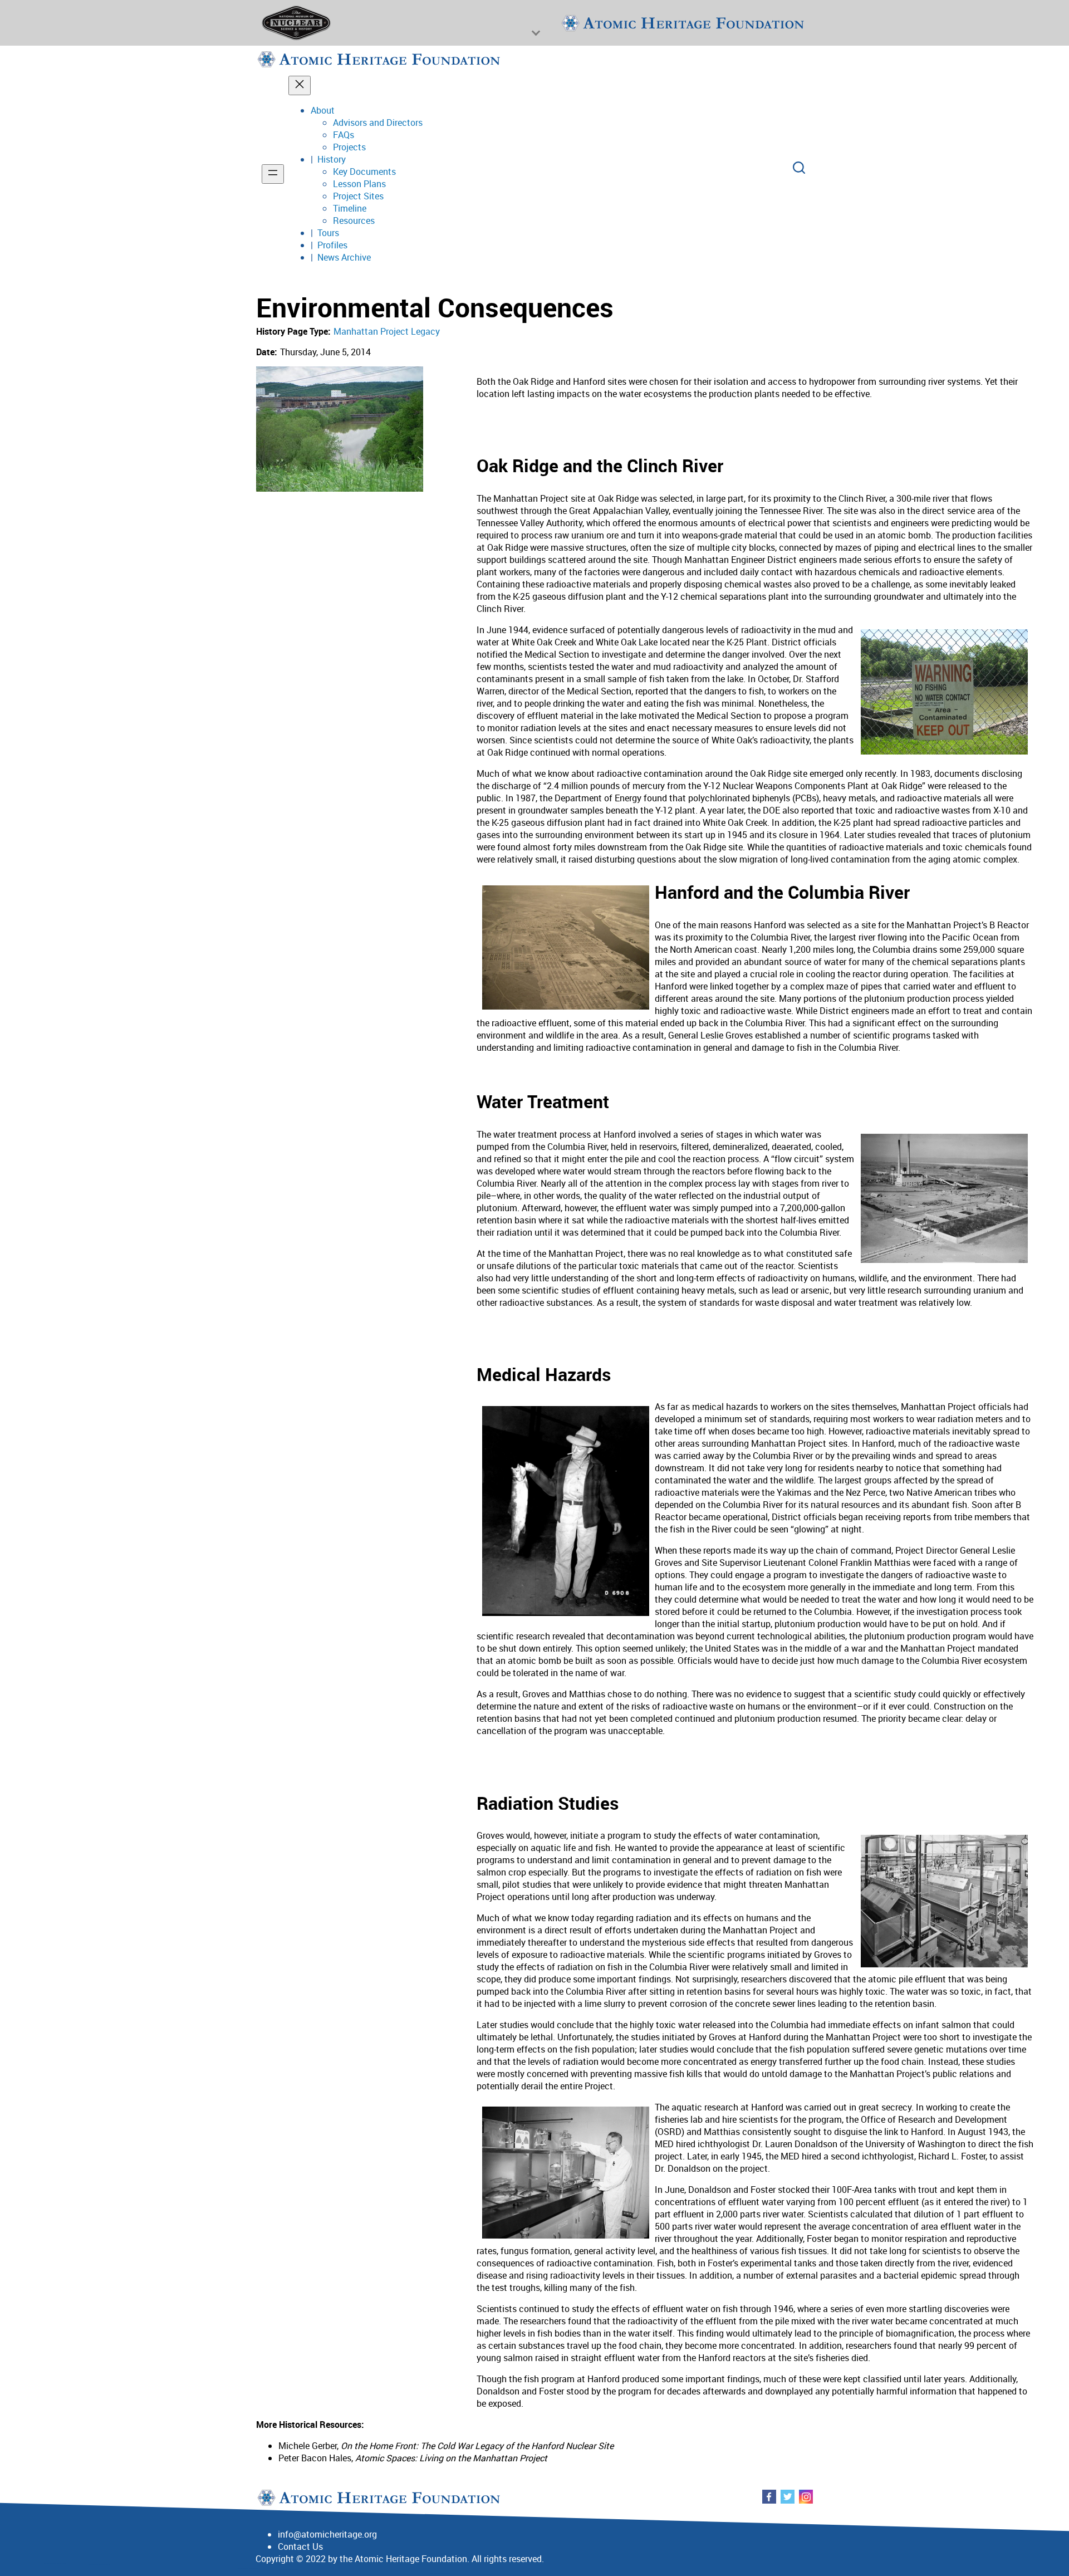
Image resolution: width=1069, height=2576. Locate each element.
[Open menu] (273, 174)
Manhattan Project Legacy (387, 331)
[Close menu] (300, 85)
